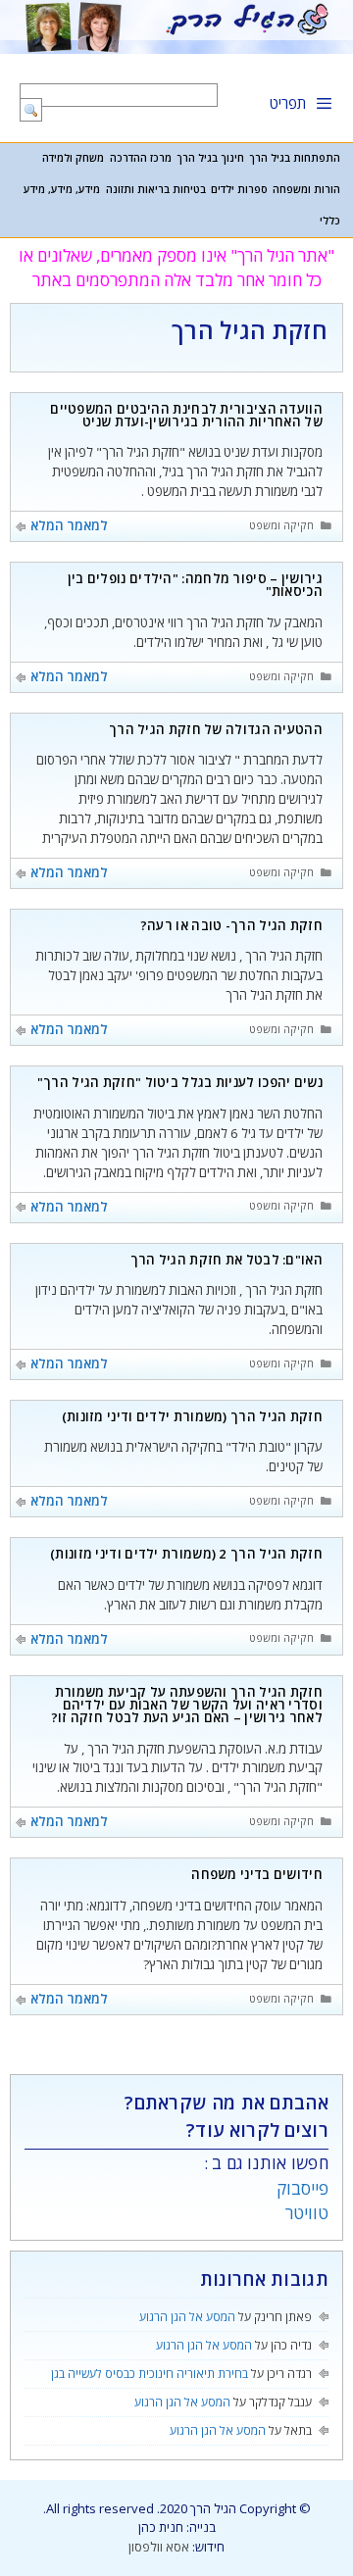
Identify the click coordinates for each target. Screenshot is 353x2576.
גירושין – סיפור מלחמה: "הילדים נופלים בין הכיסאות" (195, 585)
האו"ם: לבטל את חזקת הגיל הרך (227, 1260)
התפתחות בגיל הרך (295, 158)
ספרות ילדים (239, 189)
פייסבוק (303, 2188)
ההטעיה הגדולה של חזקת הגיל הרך (216, 729)
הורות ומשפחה (306, 189)
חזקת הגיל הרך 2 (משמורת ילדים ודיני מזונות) (186, 1554)
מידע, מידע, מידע (62, 189)
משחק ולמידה (73, 158)
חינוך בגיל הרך (210, 158)
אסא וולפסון (159, 2547)
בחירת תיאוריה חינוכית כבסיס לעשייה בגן (150, 2374)
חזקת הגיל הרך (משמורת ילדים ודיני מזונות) (192, 1416)
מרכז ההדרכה (141, 158)
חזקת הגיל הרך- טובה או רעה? (231, 925)
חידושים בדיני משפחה (257, 1874)
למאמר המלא (69, 525)
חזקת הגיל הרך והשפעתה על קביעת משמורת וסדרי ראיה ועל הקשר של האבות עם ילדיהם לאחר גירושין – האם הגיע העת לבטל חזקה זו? (187, 1705)
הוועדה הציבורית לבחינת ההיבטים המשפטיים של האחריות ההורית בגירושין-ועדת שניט (186, 415)
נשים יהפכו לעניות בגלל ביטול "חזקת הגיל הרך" (180, 1082)
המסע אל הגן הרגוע (187, 2317)
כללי (330, 221)
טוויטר (307, 2213)
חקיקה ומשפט (281, 525)
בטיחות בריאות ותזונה (156, 189)
